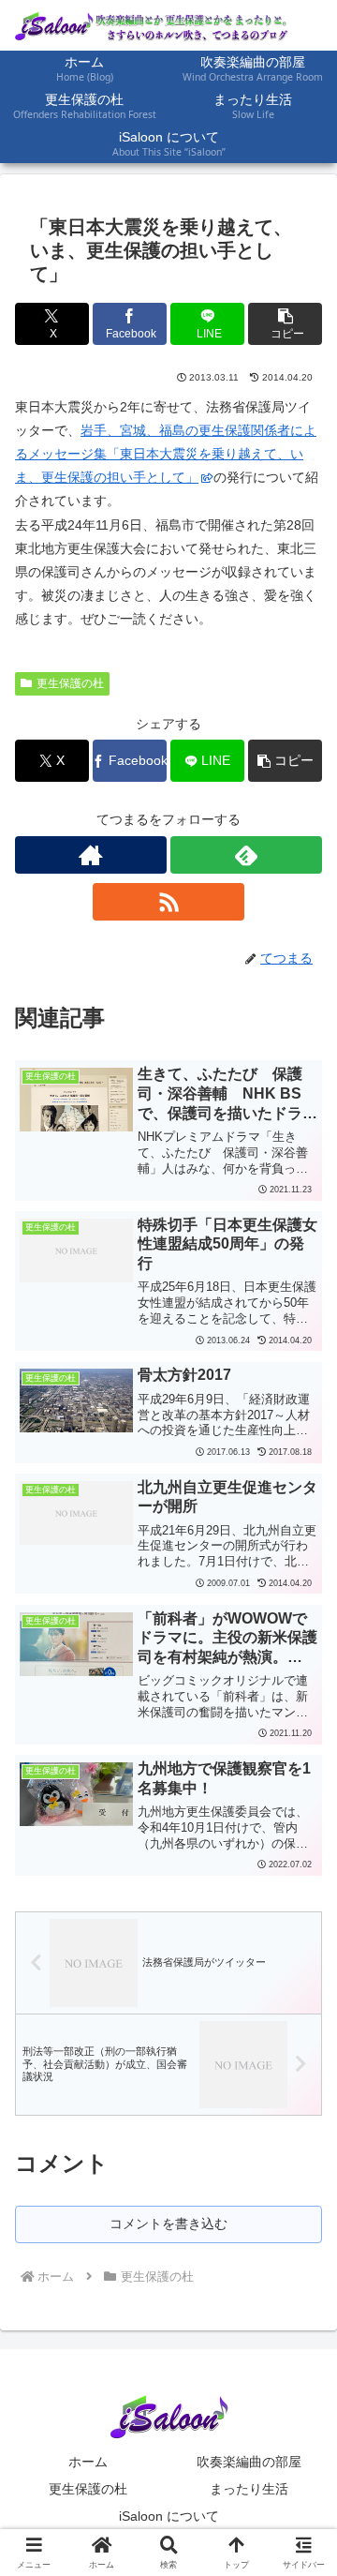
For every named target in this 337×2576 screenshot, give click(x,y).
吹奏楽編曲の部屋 (249, 2462)
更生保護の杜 (70, 683)
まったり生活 (249, 2489)
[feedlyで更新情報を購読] (246, 855)
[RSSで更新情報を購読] (168, 902)
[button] (285, 324)
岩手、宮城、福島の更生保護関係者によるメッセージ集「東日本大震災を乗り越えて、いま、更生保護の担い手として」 (166, 454)
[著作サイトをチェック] (91, 855)
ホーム (88, 2462)
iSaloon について (169, 2516)
